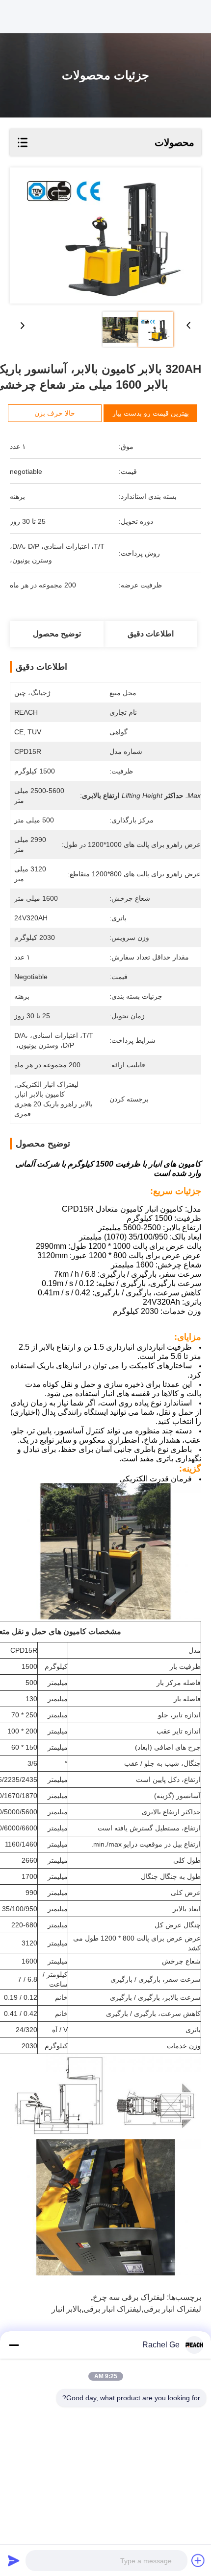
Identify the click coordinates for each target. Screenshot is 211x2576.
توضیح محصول (57, 634)
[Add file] (198, 2560)
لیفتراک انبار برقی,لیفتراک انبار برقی (142, 2309)
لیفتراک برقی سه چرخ (129, 2297)
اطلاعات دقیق (151, 634)
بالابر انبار (66, 2309)
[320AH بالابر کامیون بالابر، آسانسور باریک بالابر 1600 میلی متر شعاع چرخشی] (105, 235)
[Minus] (14, 2345)
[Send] (14, 2560)
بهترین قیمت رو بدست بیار (151, 413)
